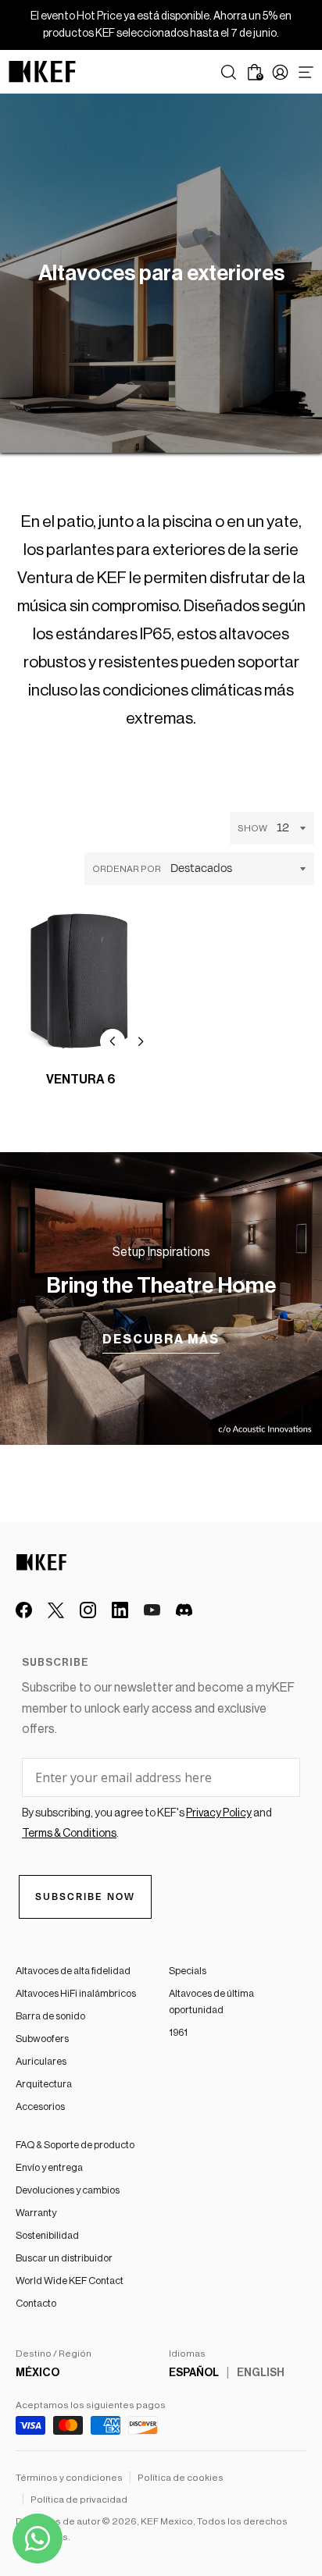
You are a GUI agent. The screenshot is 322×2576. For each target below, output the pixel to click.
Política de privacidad (79, 2500)
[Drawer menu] (306, 72)
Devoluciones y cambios (68, 2190)
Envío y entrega (49, 2167)
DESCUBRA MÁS (161, 1340)
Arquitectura (44, 2084)
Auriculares (41, 2061)
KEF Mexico (167, 2521)
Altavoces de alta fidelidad (73, 1971)
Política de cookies (181, 2478)
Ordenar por (127, 869)
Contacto (36, 2303)
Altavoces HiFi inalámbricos (76, 1993)
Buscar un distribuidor (64, 2258)
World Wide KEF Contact (70, 2281)
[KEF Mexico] (42, 72)
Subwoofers (42, 2039)
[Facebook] (24, 1610)
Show (252, 828)
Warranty (36, 2213)
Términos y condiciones (69, 2478)
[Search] (229, 72)
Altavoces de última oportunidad (211, 2001)
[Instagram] (88, 1610)
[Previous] (113, 1041)
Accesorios (40, 2106)
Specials (188, 1971)
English (261, 2373)
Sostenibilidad (47, 2235)
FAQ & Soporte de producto (75, 2145)
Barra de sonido (50, 2016)
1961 (178, 2032)
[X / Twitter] (56, 1610)
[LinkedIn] (120, 1610)
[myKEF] (280, 72)
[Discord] (184, 1610)
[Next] (141, 1041)
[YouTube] (152, 1610)
